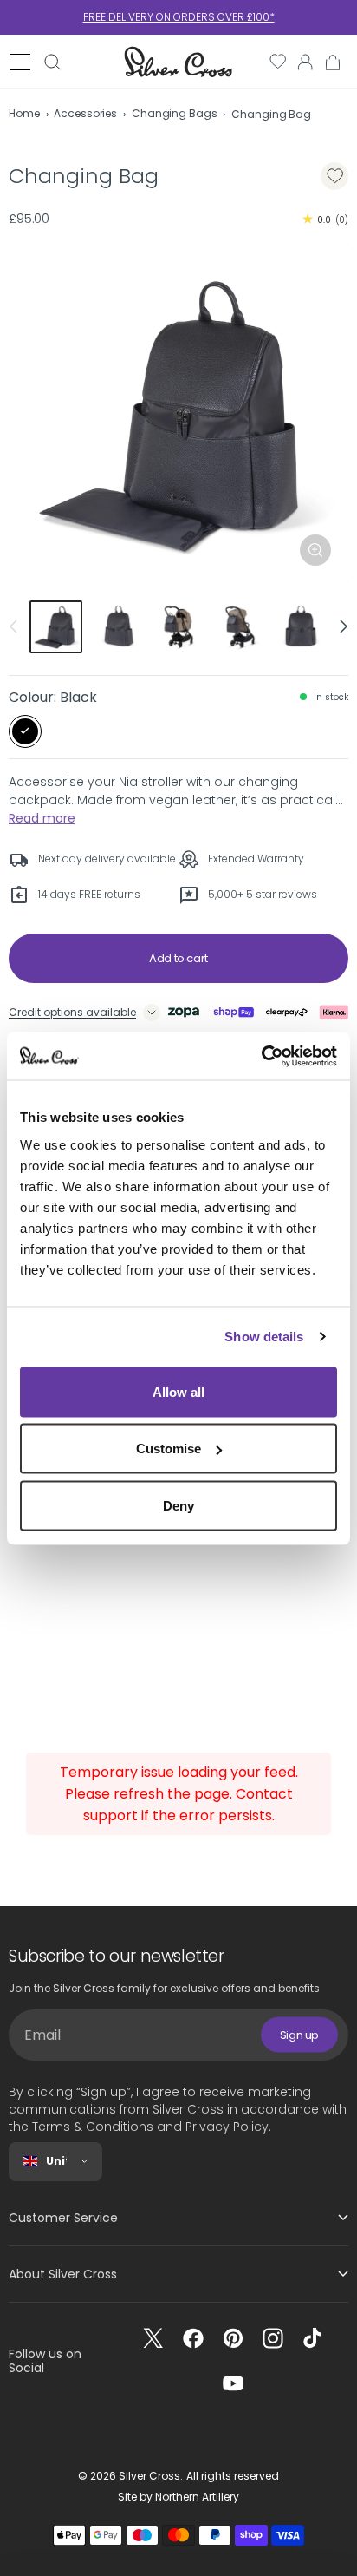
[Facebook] (193, 2338)
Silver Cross (149, 2476)
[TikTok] (313, 2338)
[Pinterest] (233, 2338)
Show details (264, 1337)
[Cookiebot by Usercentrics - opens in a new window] (261, 1056)
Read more (42, 818)
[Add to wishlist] (334, 176)
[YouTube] (233, 2383)
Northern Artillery (197, 2497)
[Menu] (20, 62)
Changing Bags (174, 113)
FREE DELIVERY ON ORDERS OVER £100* (179, 17)
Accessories (85, 113)
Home (24, 113)
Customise (169, 1449)
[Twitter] (153, 2338)
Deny (178, 1505)
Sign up (299, 2035)
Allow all (178, 1391)
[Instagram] (273, 2338)
